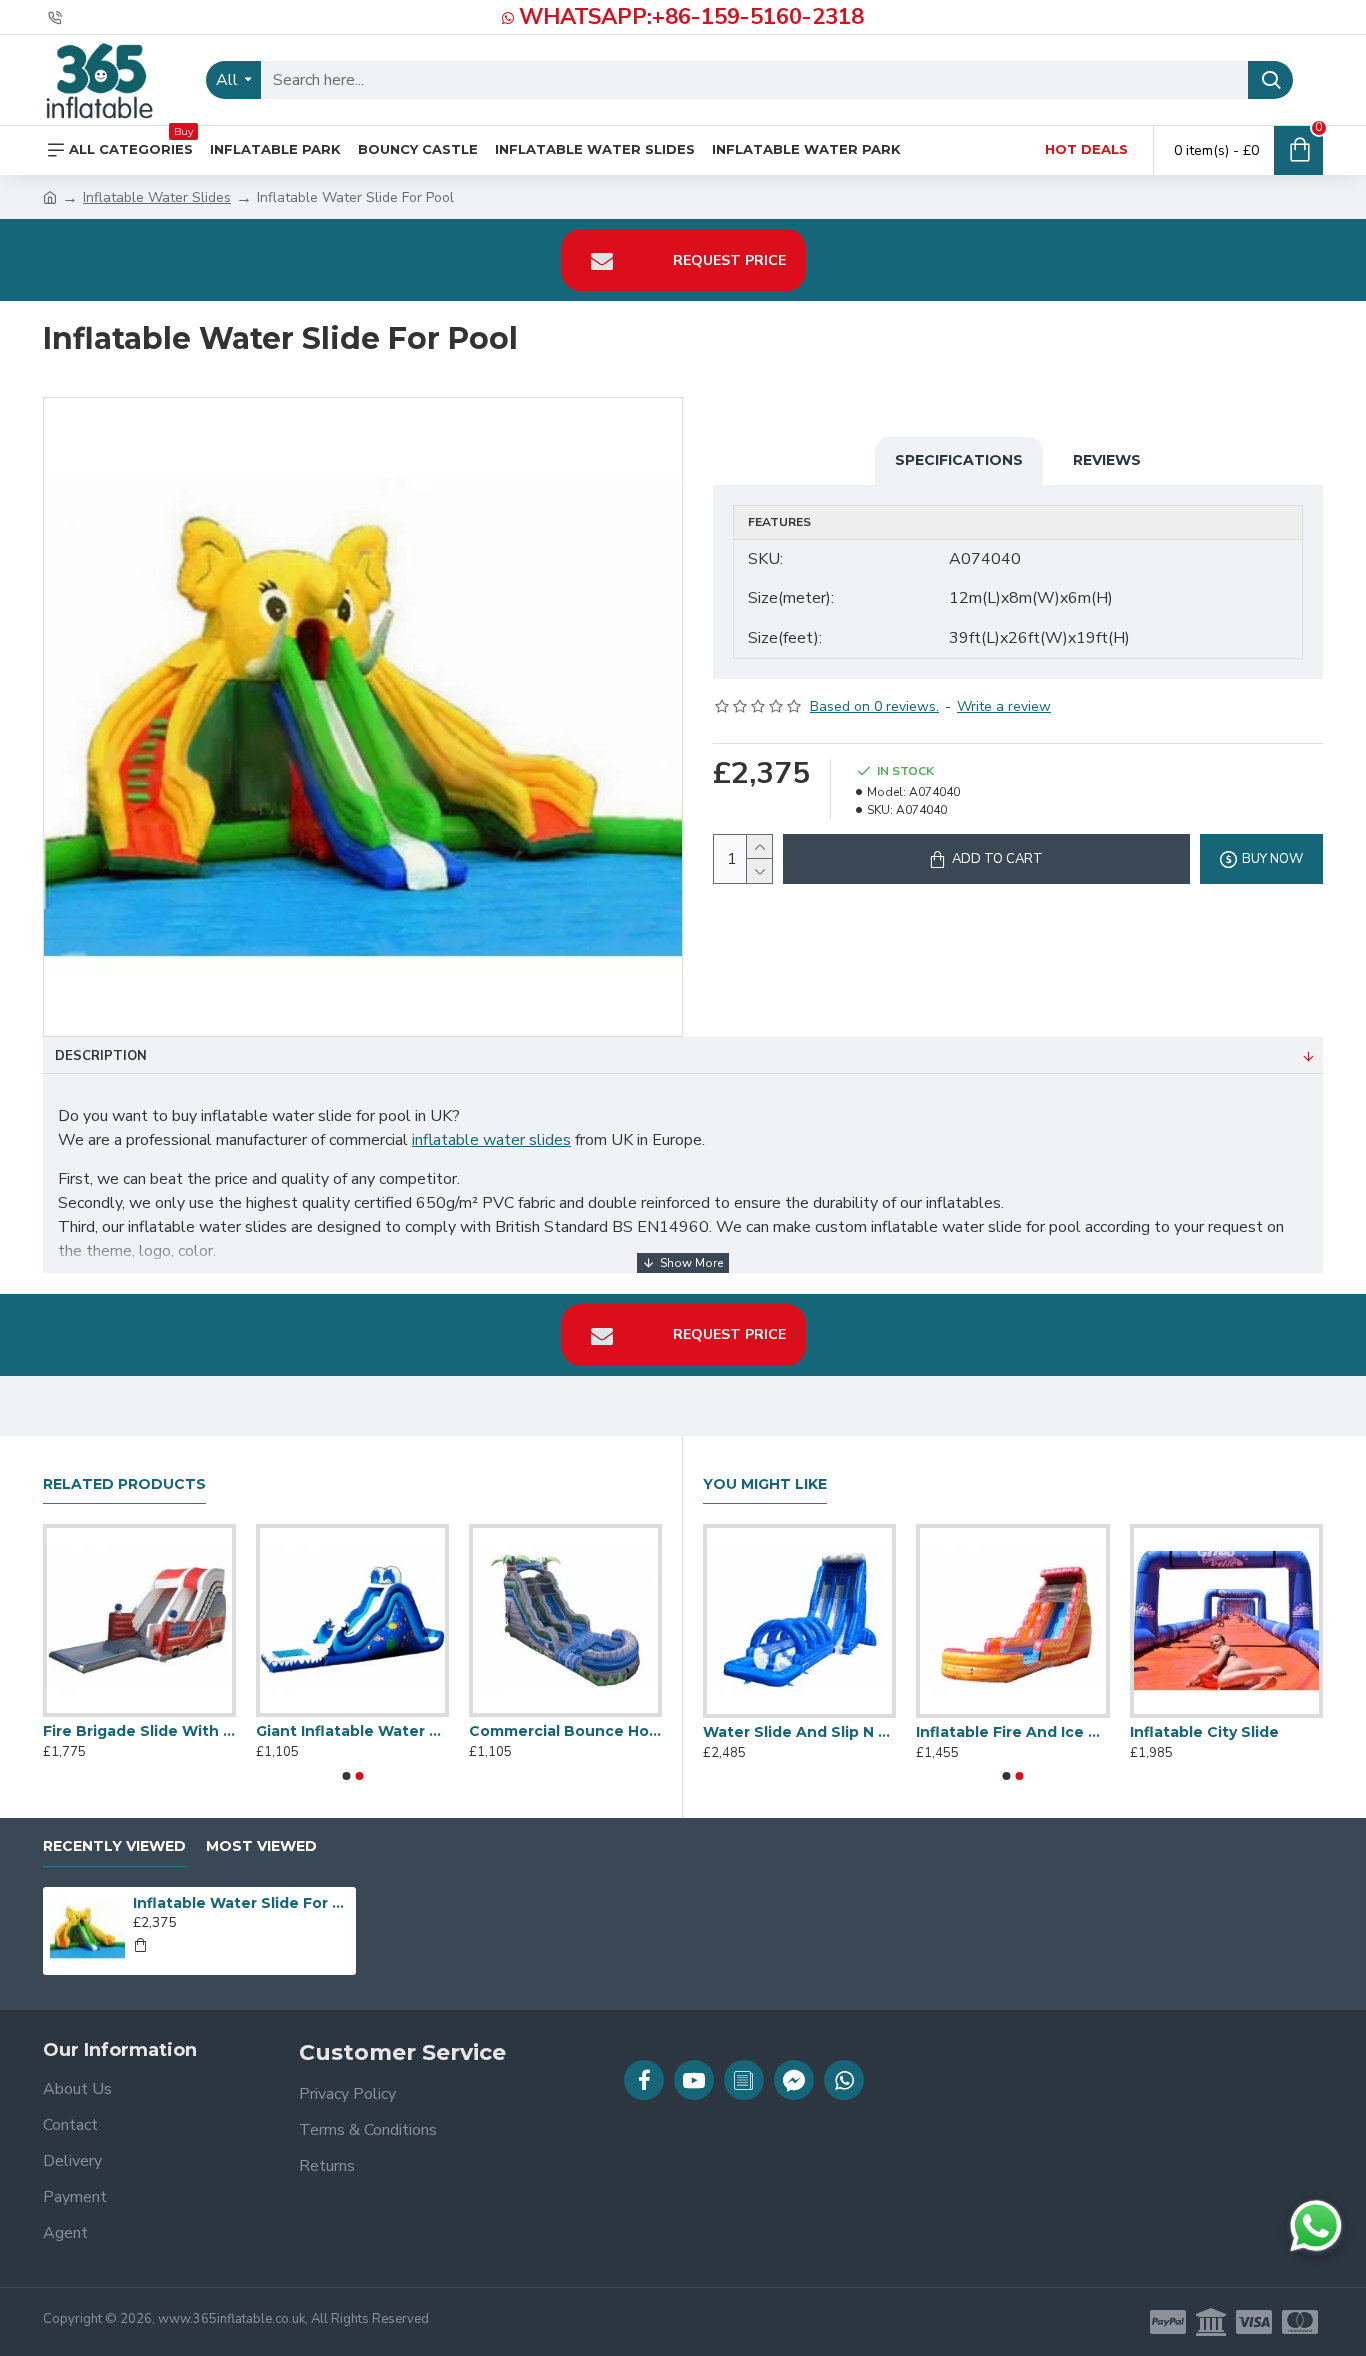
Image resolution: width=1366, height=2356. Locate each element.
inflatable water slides (491, 1140)
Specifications (959, 460)
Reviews (1107, 460)
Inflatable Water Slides (157, 197)
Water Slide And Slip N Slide (1212, 1732)
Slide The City (138, 1731)
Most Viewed (261, 1846)
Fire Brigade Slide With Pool (607, 1731)
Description (101, 1056)
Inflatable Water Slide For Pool (241, 1903)
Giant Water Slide (756, 1732)
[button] (346, 1776)
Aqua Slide (339, 1731)
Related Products (124, 1484)
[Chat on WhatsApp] (1316, 2226)
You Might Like (765, 1484)
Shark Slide (946, 1732)
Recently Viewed (114, 1846)
